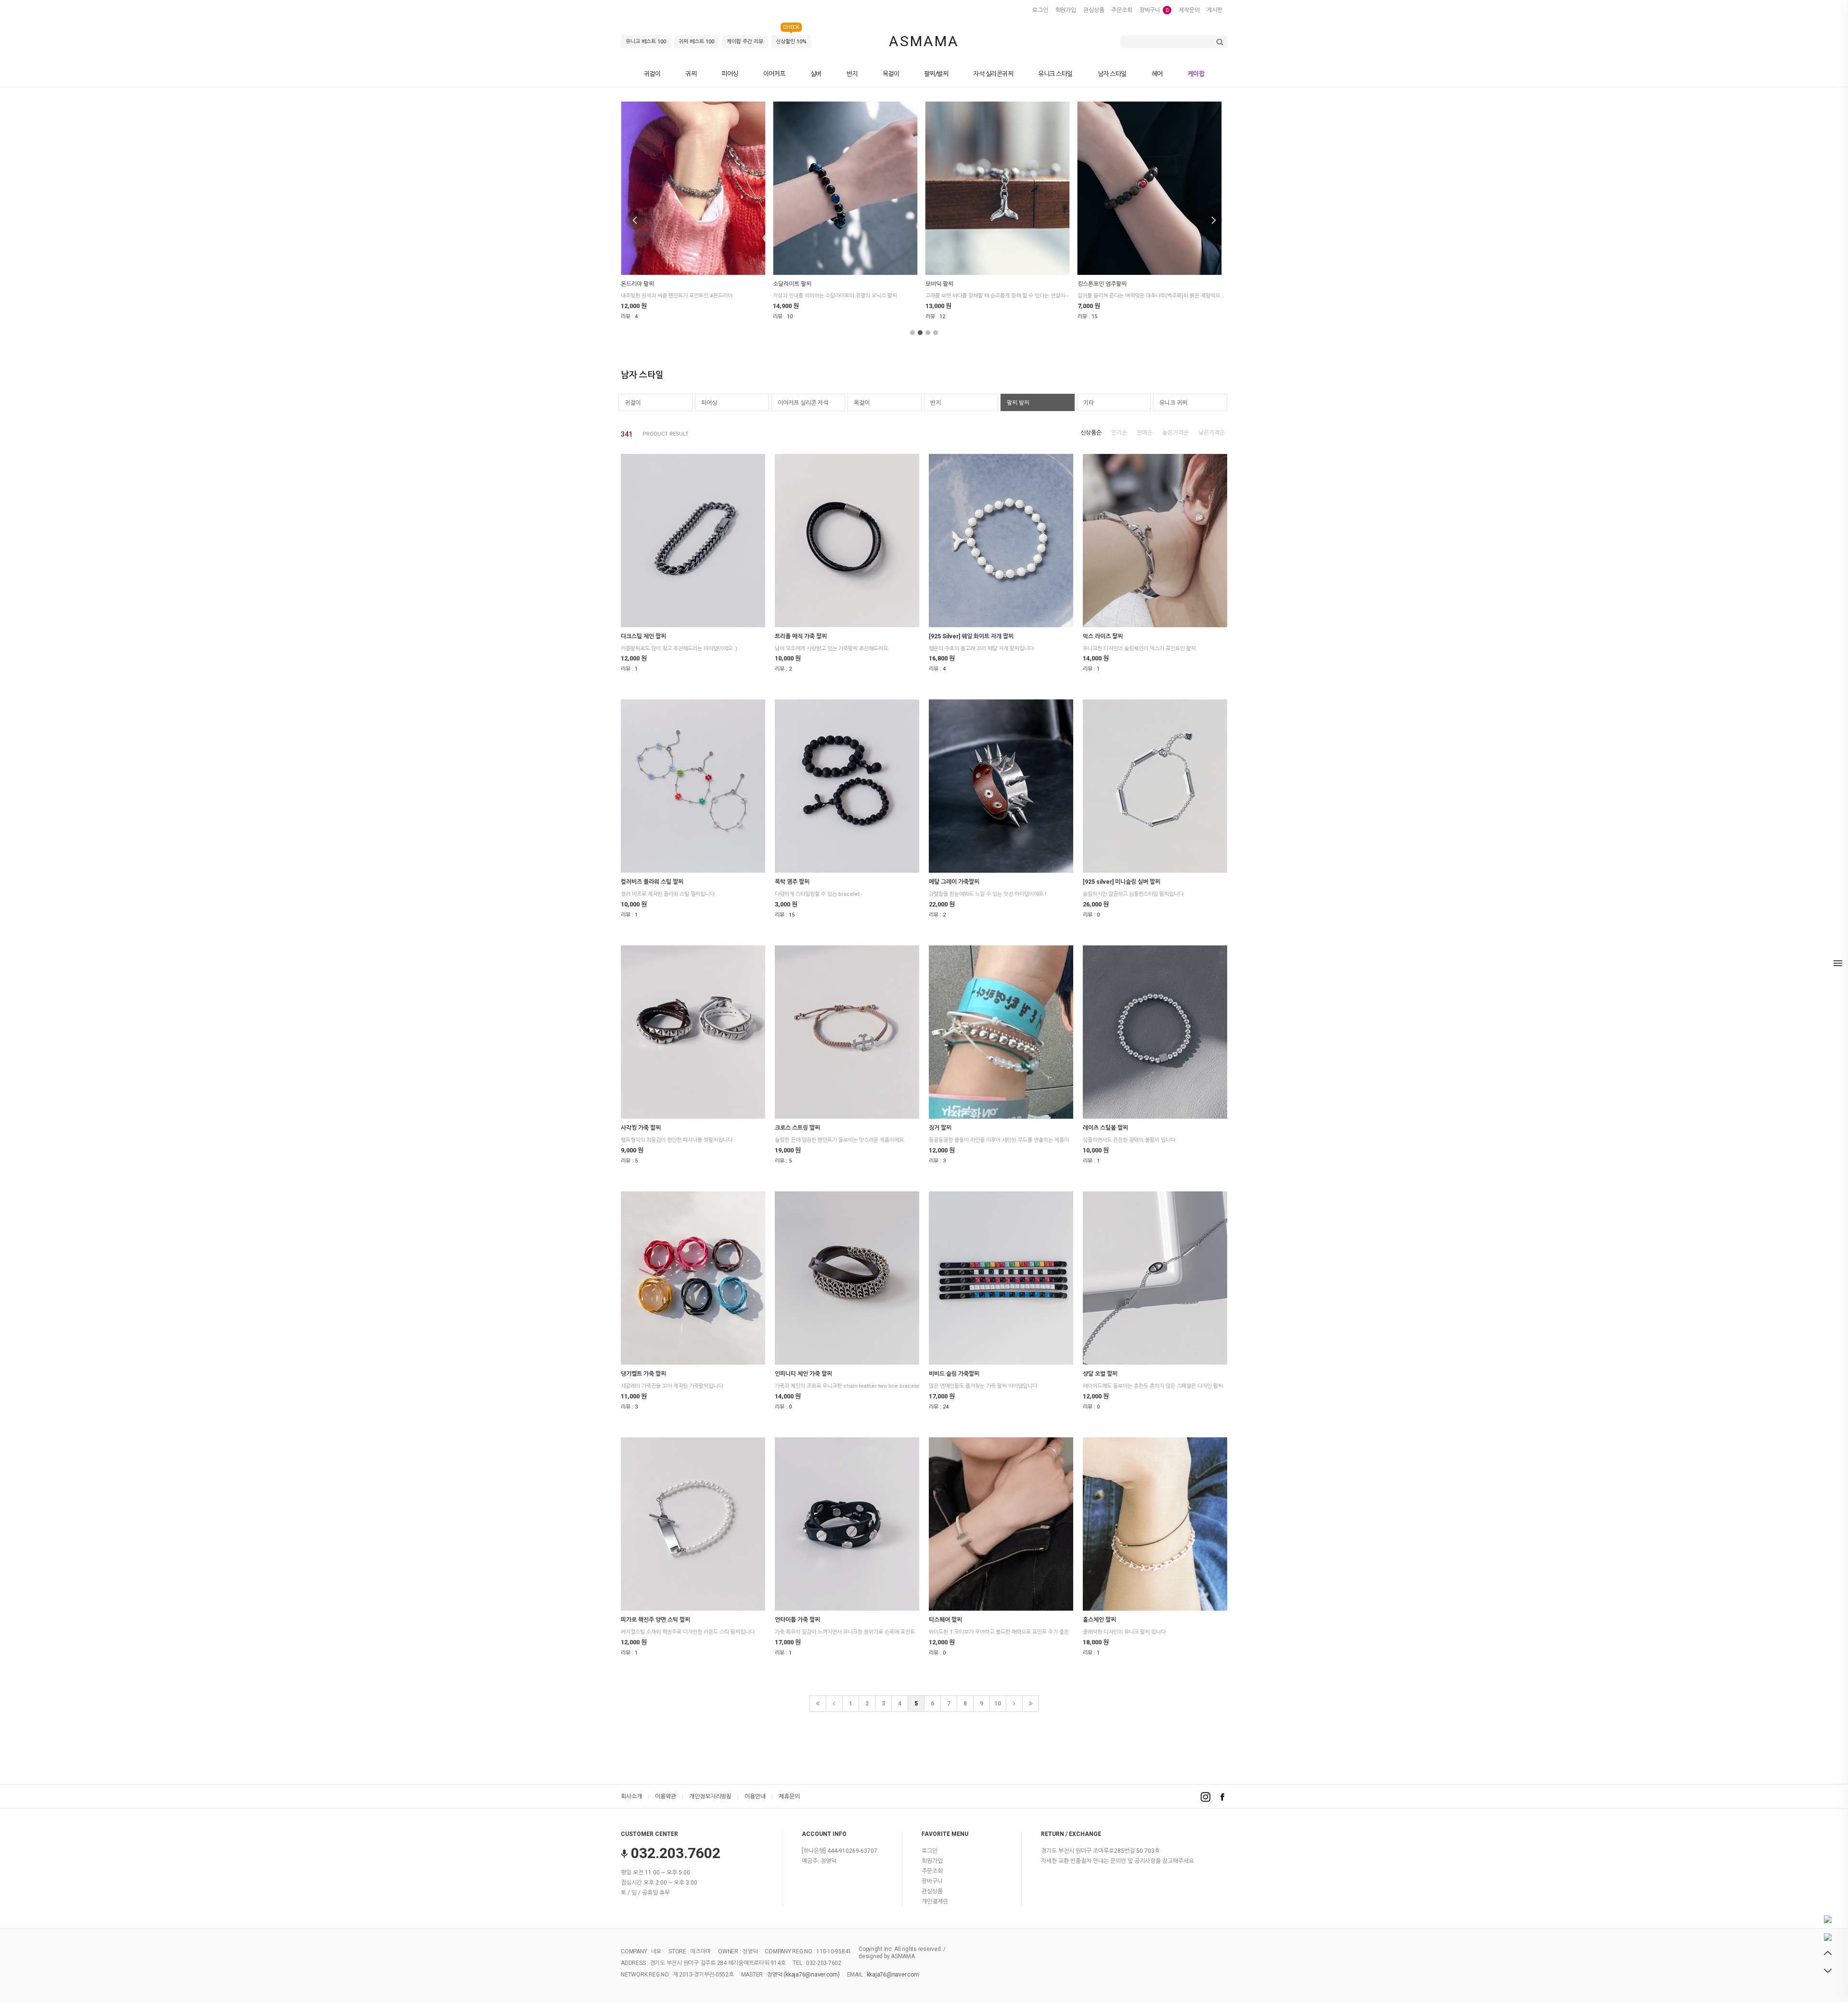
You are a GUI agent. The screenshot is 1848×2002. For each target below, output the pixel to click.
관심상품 (1094, 10)
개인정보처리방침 (710, 1796)
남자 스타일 (1112, 74)
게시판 (1214, 10)
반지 (852, 74)
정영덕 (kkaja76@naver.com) (803, 1975)
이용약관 (666, 1796)
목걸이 (891, 74)
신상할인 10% (791, 40)
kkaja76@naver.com (893, 1975)
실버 (816, 74)
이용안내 (755, 1796)
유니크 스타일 (1055, 74)
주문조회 (1122, 10)
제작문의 (1189, 10)
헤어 (1157, 74)
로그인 (1040, 10)
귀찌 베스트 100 (696, 42)
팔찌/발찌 (936, 74)
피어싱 (730, 74)
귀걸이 (652, 74)
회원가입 (1066, 10)
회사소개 (631, 1796)
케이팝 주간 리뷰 (745, 42)
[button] (912, 333)
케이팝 (1196, 74)
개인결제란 (935, 1901)
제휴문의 (789, 1796)
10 (998, 1704)
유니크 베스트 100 (646, 42)
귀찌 (691, 74)
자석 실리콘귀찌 (993, 74)
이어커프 (774, 74)
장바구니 (1154, 10)
